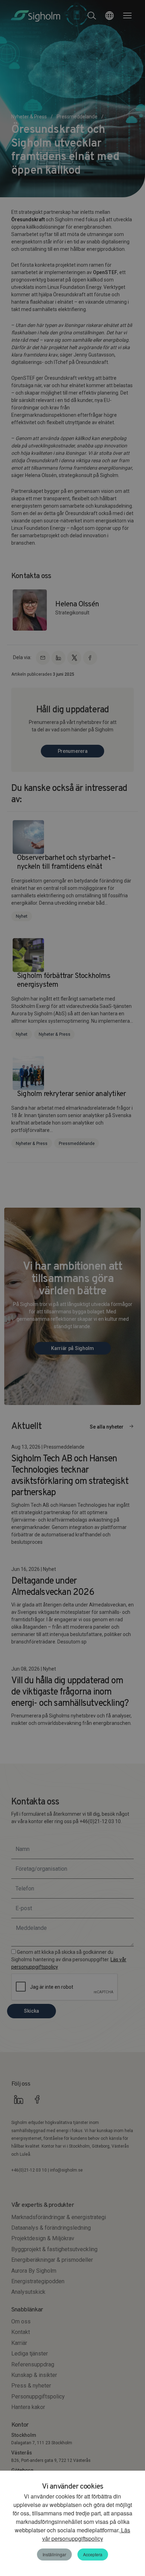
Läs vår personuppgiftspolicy (86, 2534)
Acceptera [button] (93, 2554)
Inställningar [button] (54, 2554)
